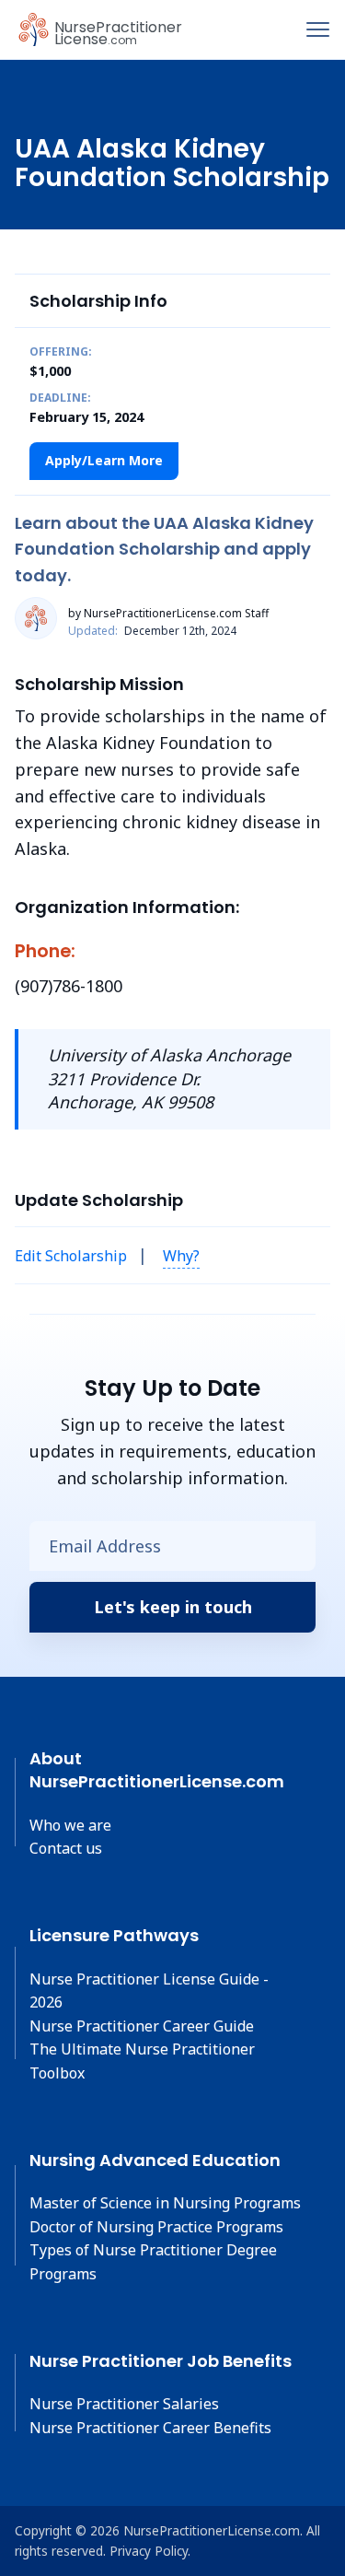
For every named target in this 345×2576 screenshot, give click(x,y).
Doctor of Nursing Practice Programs (156, 2227)
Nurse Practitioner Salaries (124, 2404)
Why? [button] (181, 1256)
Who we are (70, 1825)
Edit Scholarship (71, 1256)
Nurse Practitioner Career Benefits (150, 2428)
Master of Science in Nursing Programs (165, 2203)
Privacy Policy (149, 2551)
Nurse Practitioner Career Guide (142, 2026)
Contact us (66, 1848)
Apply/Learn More (104, 460)
